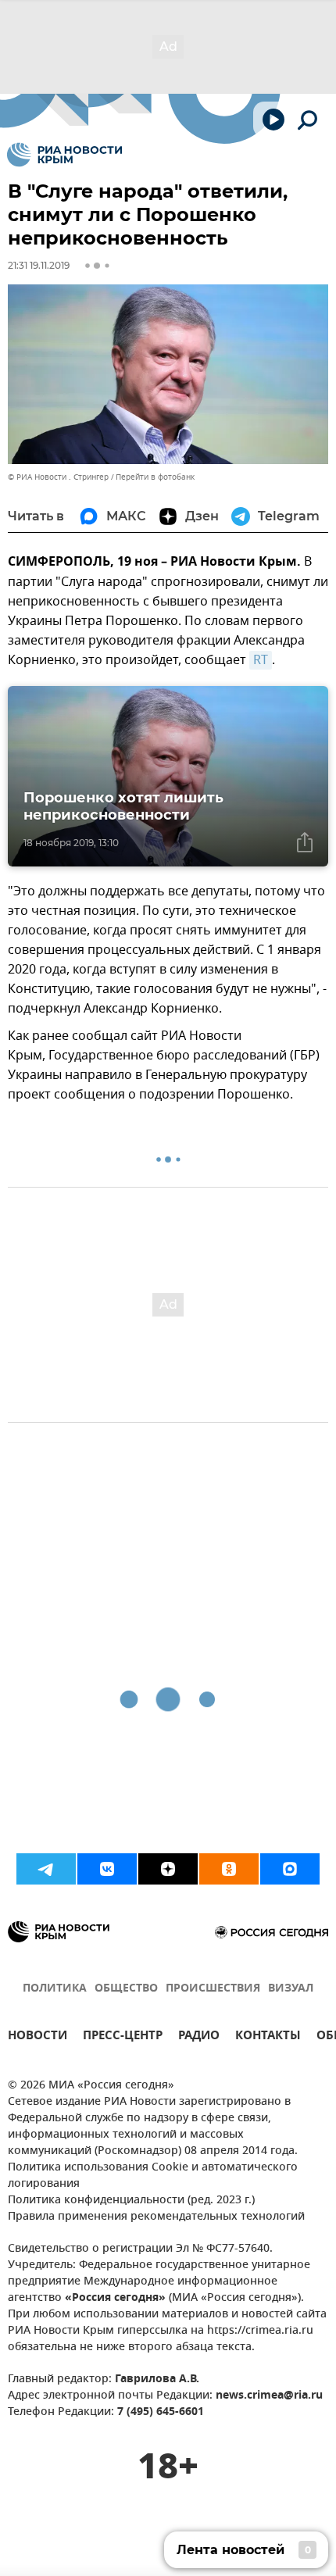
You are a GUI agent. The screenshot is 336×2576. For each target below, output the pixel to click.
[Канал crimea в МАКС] (290, 1869)
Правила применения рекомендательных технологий (156, 2217)
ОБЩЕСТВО (126, 1989)
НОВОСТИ (38, 2037)
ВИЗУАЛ (291, 1989)
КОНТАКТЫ (268, 2037)
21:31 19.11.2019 (39, 265)
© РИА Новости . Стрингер (58, 477)
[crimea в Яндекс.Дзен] (168, 1869)
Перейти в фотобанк (155, 477)
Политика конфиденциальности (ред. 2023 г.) (131, 2201)
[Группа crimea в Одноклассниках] (229, 1869)
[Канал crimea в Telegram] (46, 1869)
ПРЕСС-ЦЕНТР (123, 2037)
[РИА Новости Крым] (64, 155)
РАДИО (199, 2037)
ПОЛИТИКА (55, 1989)
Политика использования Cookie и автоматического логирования (153, 2176)
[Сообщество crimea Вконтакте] (107, 1869)
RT (261, 660)
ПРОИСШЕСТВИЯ (213, 1989)
